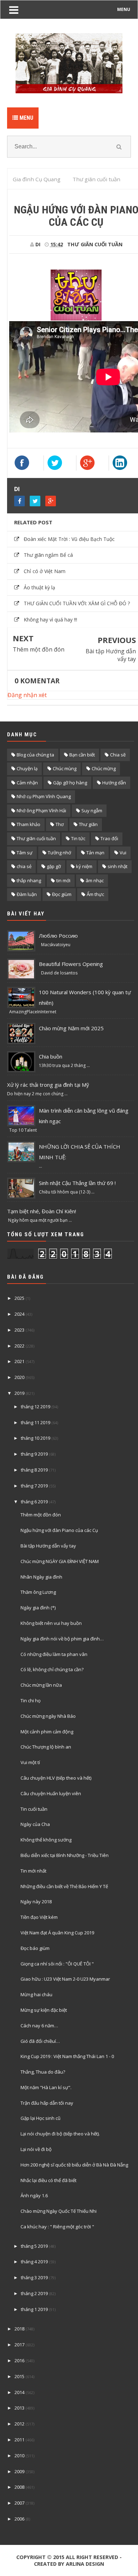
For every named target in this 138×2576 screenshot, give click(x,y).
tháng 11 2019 (36, 1422)
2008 (19, 2487)
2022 (19, 1346)
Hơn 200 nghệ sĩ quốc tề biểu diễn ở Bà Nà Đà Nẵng (74, 2165)
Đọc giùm (62, 894)
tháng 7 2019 (34, 1486)
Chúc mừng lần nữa (41, 1685)
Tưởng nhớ (59, 853)
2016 (19, 2360)
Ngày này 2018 (36, 1902)
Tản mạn (95, 853)
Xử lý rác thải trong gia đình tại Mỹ (48, 1085)
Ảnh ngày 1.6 (34, 2195)
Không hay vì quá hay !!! (50, 620)
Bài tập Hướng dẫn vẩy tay (111, 655)
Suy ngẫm (92, 810)
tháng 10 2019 (36, 1438)
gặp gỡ (54, 866)
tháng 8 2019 (34, 1470)
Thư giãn (88, 824)
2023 (19, 1330)
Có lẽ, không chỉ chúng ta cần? (52, 1669)
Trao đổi (109, 838)
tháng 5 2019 (34, 2246)
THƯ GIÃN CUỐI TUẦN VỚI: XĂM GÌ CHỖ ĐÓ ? (77, 603)
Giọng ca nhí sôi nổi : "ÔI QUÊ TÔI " (57, 1964)
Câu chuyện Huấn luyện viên (51, 1793)
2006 (19, 2519)
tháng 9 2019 (34, 1454)
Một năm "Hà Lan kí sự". (46, 2087)
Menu (26, 118)
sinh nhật (117, 866)
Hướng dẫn (114, 783)
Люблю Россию (58, 936)
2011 (19, 2440)
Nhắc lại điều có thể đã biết (48, 2180)
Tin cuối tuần (34, 1809)
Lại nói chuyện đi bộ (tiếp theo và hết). (60, 2134)
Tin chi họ (31, 1700)
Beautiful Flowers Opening (71, 964)
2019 (19, 1393)
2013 (19, 2408)
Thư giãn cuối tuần (95, 244)
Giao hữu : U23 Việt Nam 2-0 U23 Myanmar (65, 1979)
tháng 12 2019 (36, 1407)
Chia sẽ (118, 755)
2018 (19, 2329)
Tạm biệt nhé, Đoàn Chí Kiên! (42, 1211)
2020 (19, 1377)
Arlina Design (85, 2564)
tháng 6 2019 (34, 1502)
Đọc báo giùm (35, 1948)
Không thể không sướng (46, 1840)
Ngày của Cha (35, 1824)
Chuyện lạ (27, 768)
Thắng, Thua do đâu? (43, 2072)
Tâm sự (25, 853)
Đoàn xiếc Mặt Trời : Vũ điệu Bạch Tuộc (69, 539)
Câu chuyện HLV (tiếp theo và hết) (56, 1778)
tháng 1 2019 (34, 2309)
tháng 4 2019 (34, 2262)
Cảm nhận (27, 783)
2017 (19, 2345)
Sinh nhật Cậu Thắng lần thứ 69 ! (77, 1183)
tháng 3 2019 (34, 2277)
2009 (19, 2471)
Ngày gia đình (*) (38, 1608)
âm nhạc (95, 880)
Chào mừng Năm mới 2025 (71, 1028)
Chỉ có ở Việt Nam (45, 571)
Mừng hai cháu (36, 1994)
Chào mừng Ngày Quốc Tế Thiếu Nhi (59, 2211)
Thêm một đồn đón (39, 649)
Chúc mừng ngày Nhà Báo (48, 1716)
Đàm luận (27, 894)
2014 (19, 2392)
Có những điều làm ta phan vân (54, 1654)
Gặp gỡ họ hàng (70, 783)
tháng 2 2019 (34, 2293)
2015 (19, 2376)
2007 (19, 2503)
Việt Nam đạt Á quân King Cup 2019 (57, 1933)
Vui (123, 853)
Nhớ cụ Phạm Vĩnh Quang (44, 796)
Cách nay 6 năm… (39, 2026)
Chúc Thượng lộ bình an (46, 1747)
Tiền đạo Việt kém (39, 1917)
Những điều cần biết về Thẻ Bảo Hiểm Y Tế (64, 1886)
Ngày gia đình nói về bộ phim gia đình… (62, 1639)
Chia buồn (51, 1056)
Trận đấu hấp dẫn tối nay (47, 2103)
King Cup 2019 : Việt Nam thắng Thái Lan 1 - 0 (67, 2056)
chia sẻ (24, 866)
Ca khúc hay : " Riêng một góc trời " (57, 2227)
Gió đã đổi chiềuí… (40, 2041)
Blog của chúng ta (35, 755)
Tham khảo (28, 824)
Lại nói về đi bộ (36, 2149)
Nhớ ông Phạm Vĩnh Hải (41, 810)
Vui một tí (30, 1762)
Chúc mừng (104, 768)
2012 (19, 2424)
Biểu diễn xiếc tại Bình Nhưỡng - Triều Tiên (65, 1855)
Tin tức (78, 838)
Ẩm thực (95, 894)
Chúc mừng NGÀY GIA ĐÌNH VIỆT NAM (60, 1561)
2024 (19, 1314)
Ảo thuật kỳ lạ (39, 587)
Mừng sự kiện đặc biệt (44, 2010)
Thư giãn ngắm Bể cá (48, 555)
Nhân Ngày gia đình (41, 1577)
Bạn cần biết (82, 755)
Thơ (60, 824)
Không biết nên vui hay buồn (51, 1623)
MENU (124, 9)
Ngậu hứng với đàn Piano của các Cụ (59, 1530)
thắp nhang (29, 880)
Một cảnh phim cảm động (47, 1732)
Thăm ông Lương (38, 1592)
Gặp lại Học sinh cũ (41, 2118)
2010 (19, 2456)
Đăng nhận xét (27, 695)
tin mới (63, 880)
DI (17, 489)
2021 (19, 1361)
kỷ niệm (84, 866)
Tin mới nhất (33, 1871)
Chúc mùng (65, 768)
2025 (19, 1298)
